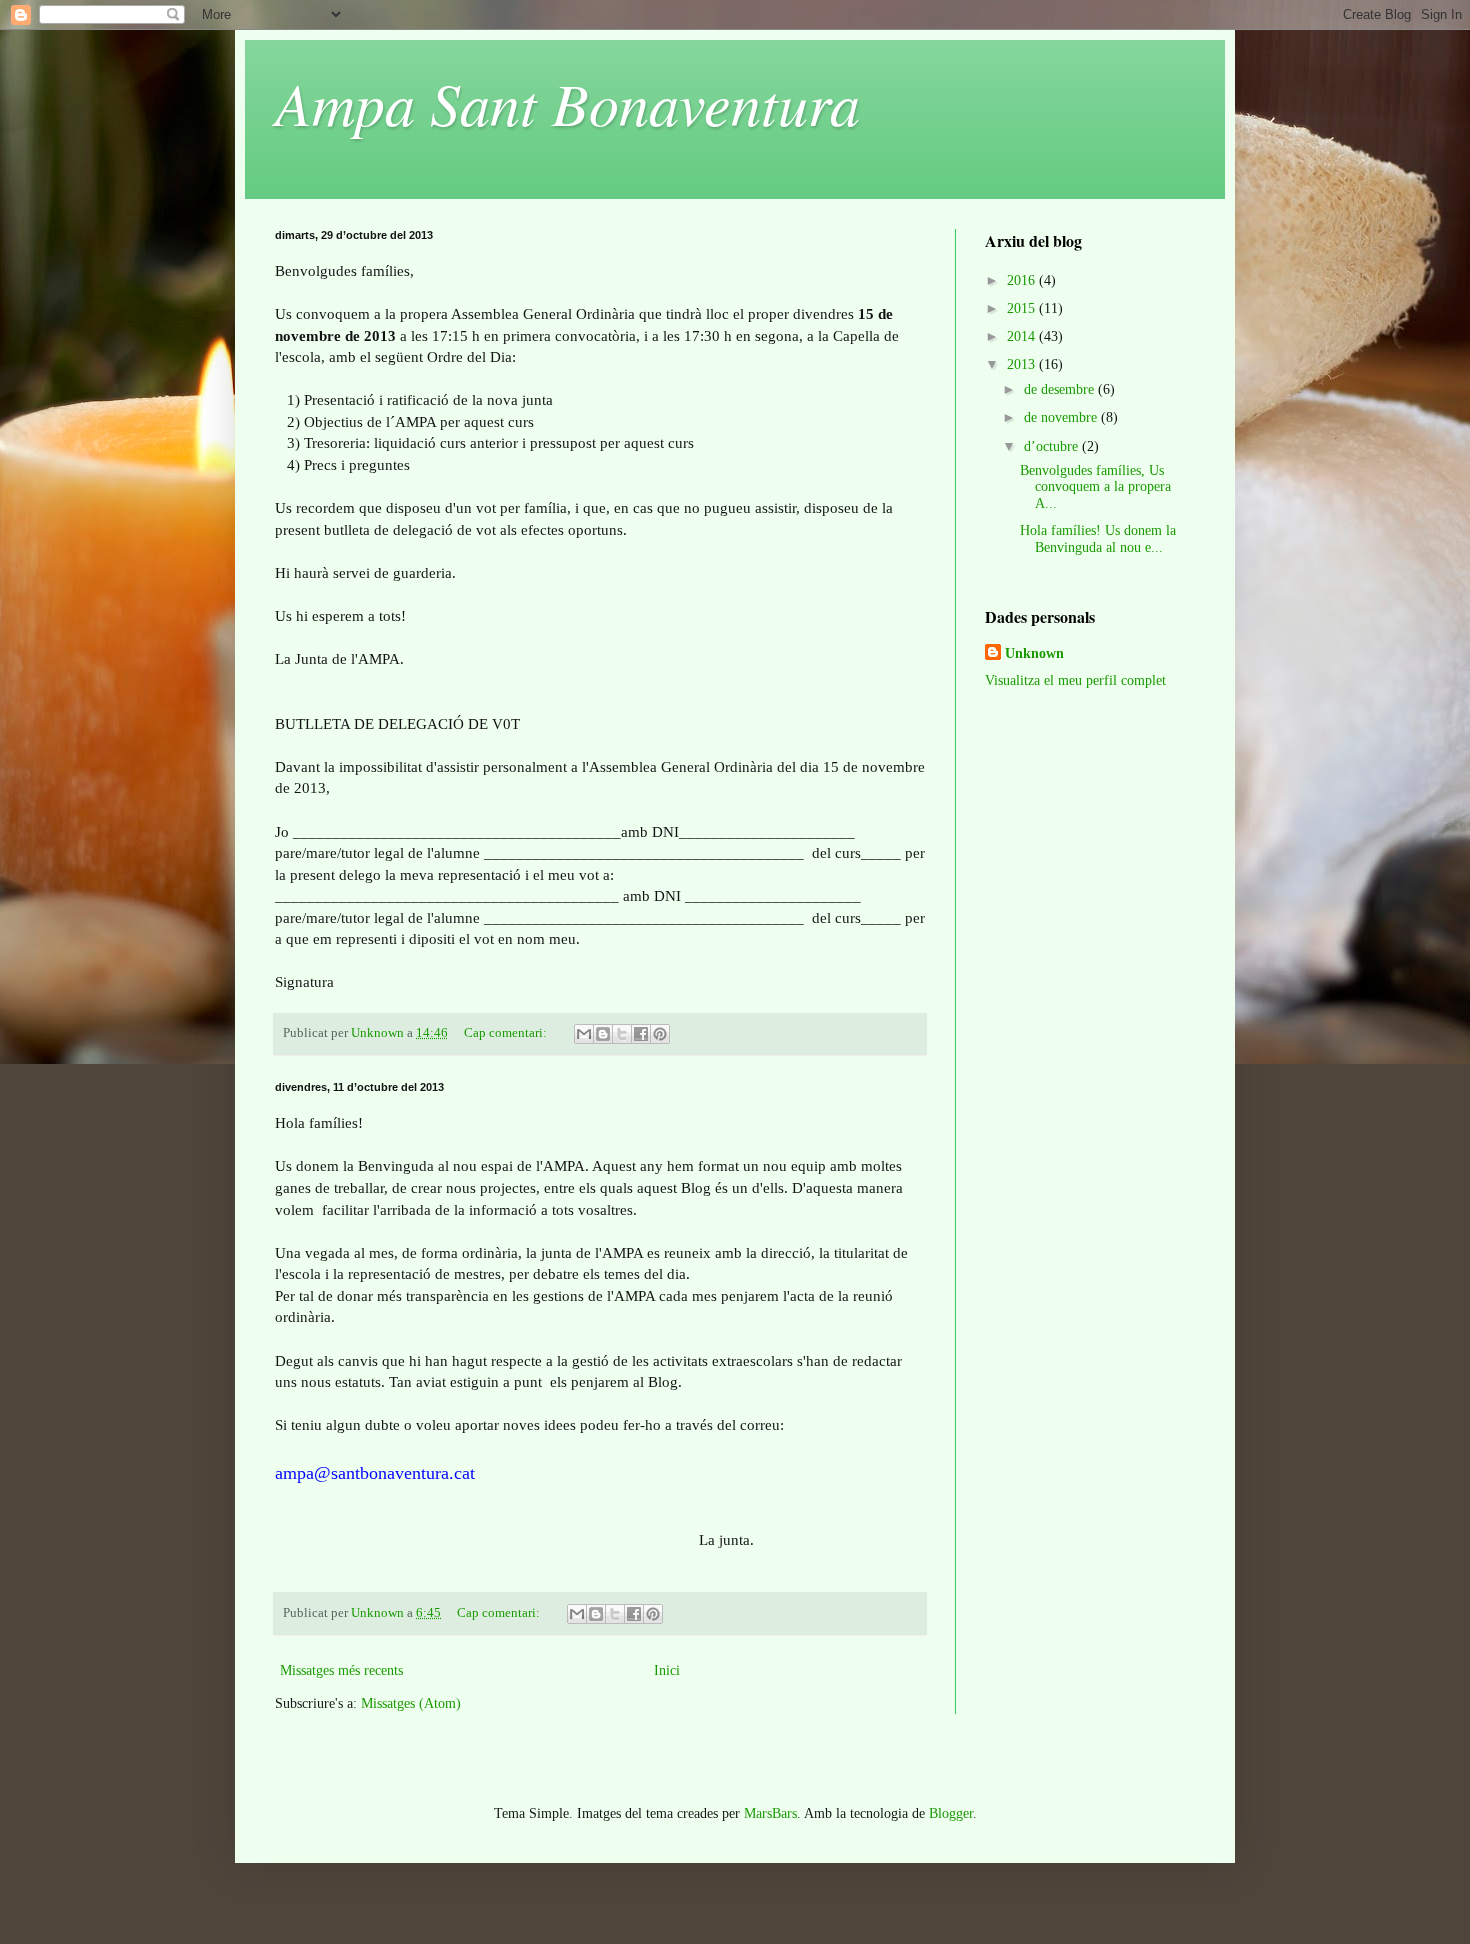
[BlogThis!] (603, 1034)
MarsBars (770, 1813)
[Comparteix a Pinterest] (660, 1034)
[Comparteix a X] (622, 1034)
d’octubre (1053, 446)
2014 (1023, 336)
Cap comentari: (507, 1033)
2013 (1023, 364)
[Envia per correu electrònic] (584, 1034)
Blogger (951, 1813)
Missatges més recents (341, 1670)
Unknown (1034, 653)
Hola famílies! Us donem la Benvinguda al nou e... (1098, 539)
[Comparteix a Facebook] (641, 1034)
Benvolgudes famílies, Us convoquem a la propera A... (1095, 487)
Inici (667, 1670)
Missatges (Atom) (411, 1703)
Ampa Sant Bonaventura (567, 102)
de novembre (1062, 417)
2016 (1023, 280)
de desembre (1061, 389)
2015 (1023, 308)
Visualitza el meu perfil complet (1075, 680)
